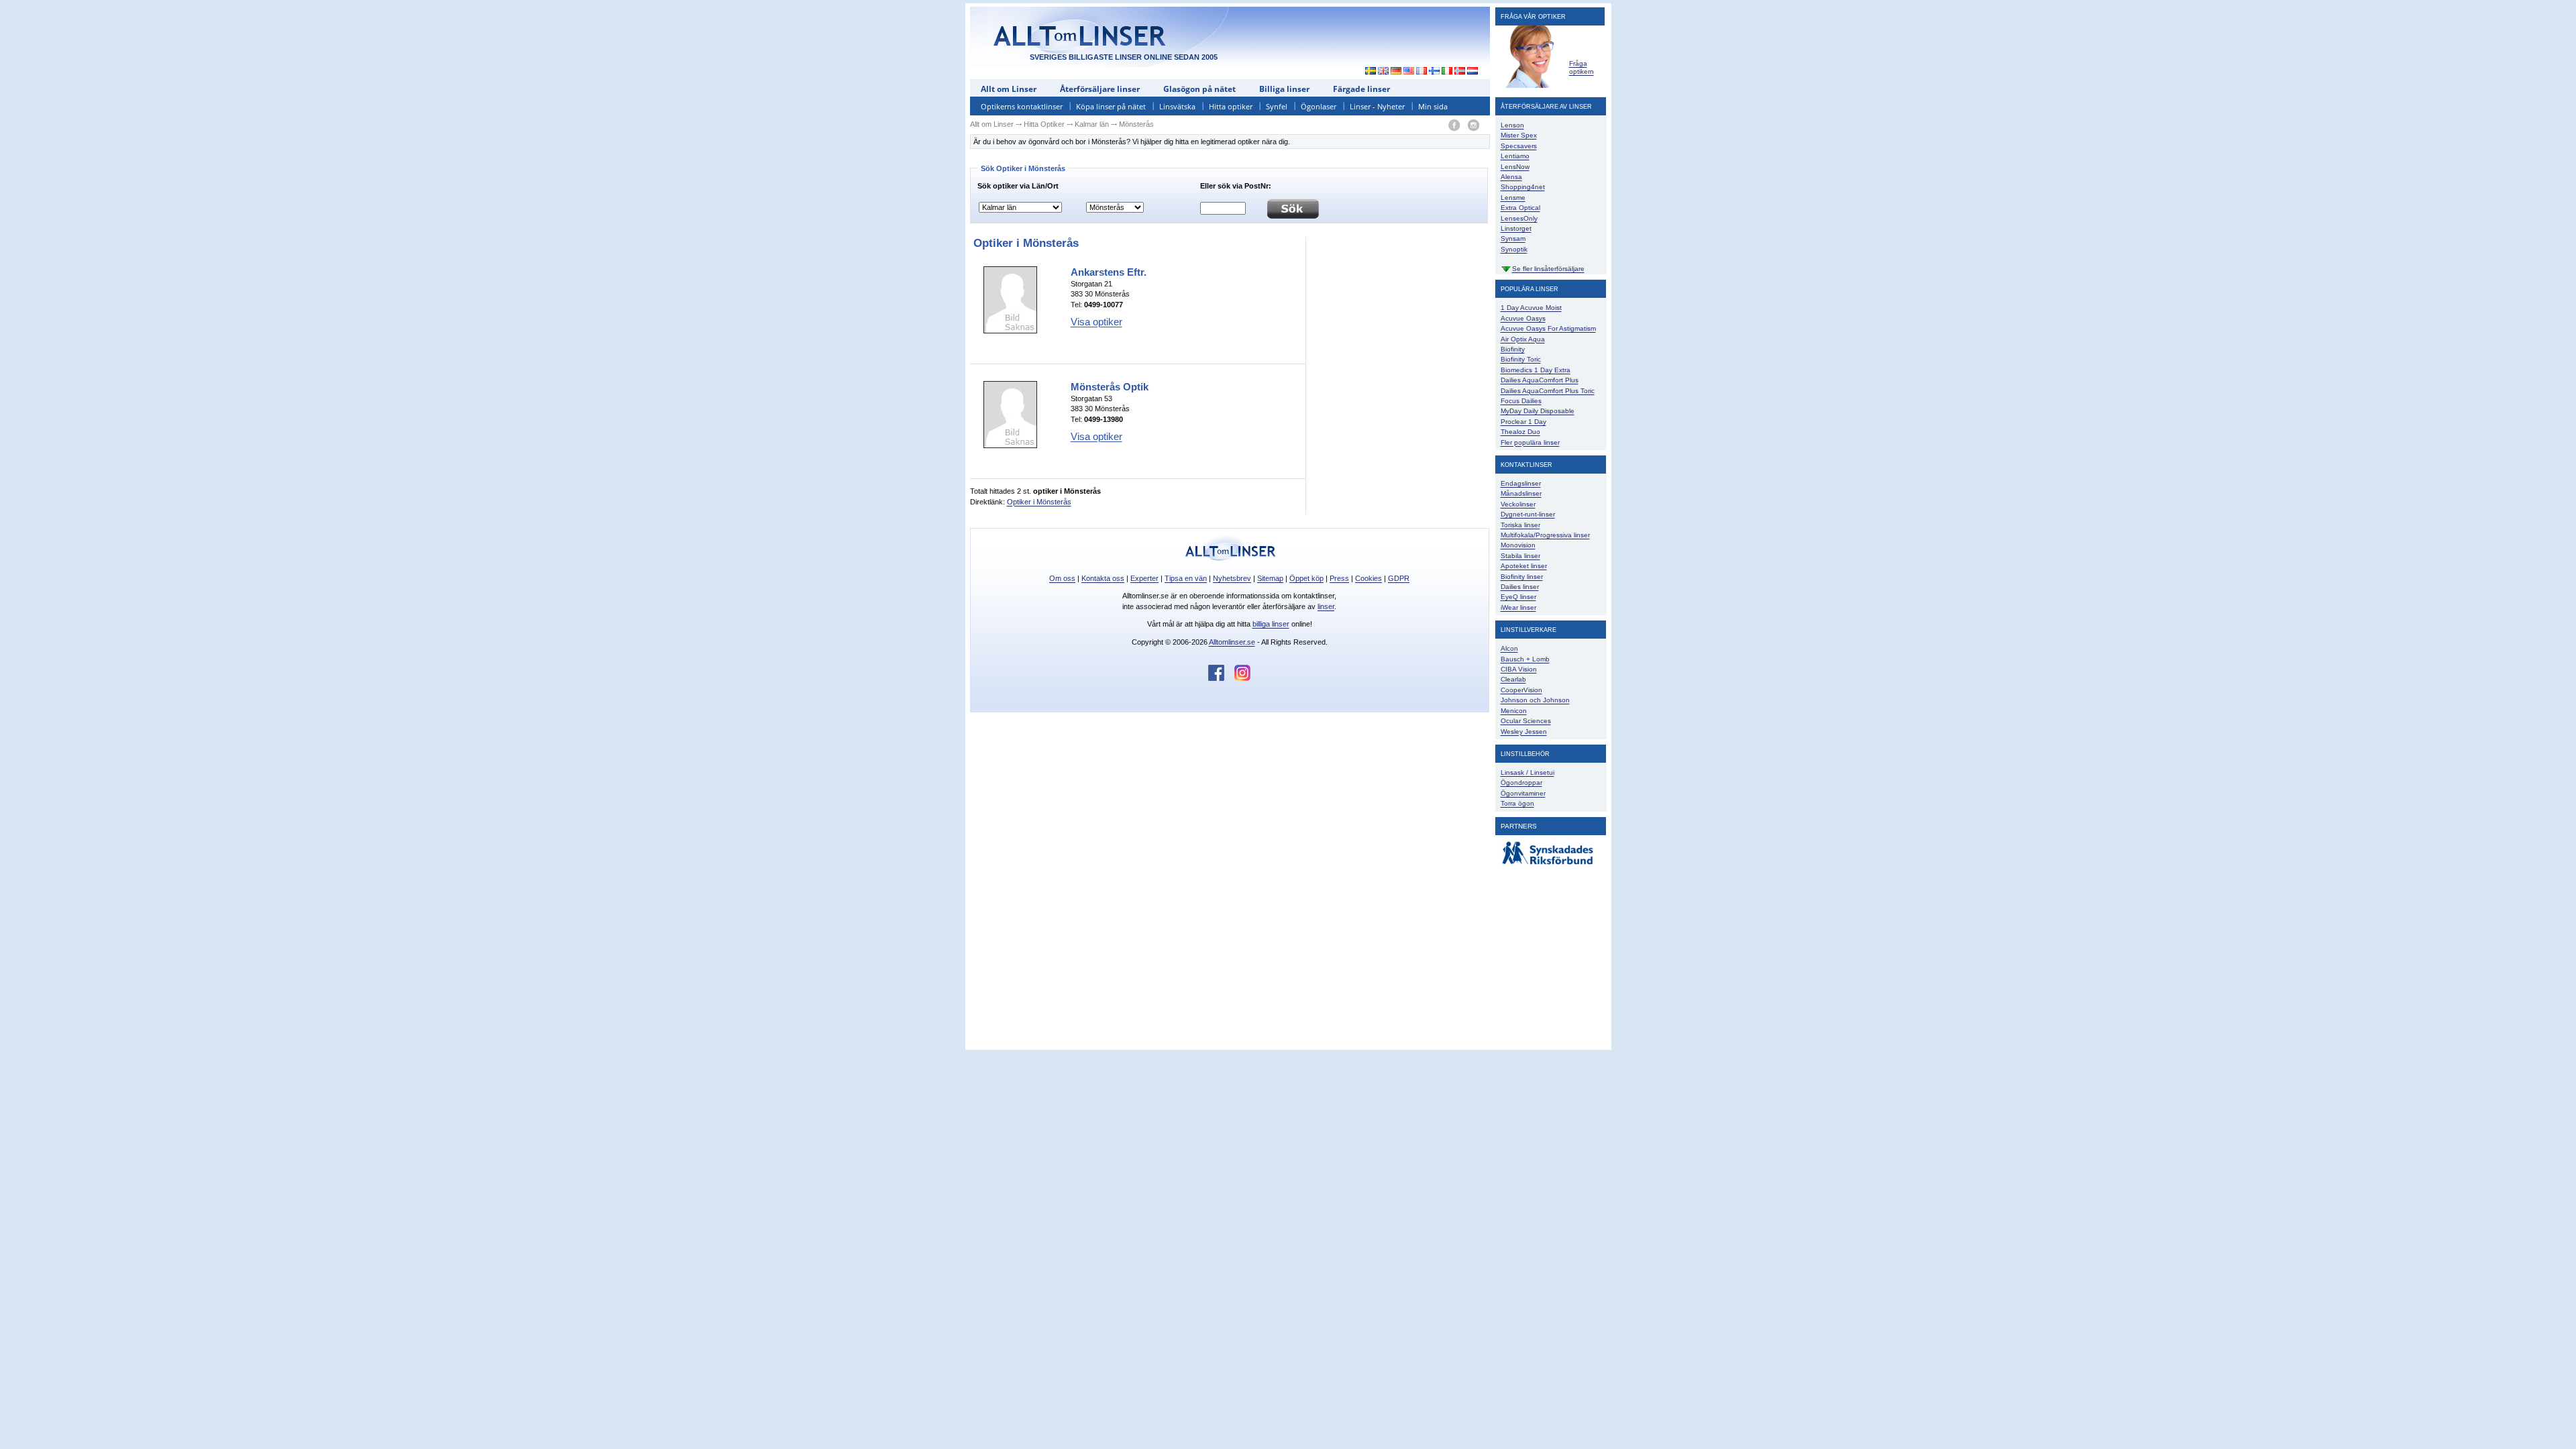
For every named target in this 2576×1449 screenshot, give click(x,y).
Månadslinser (1521, 493)
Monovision (1518, 545)
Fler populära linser (1530, 442)
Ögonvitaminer (1523, 793)
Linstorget (1516, 228)
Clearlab (1513, 679)
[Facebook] (1454, 126)
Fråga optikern (1581, 67)
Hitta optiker (1231, 106)
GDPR (1399, 578)
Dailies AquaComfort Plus (1540, 380)
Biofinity (1513, 349)
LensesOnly (1519, 218)
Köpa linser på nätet (1111, 106)
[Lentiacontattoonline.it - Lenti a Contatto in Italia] (1447, 72)
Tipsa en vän (1186, 578)
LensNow (1515, 167)
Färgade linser (1361, 89)
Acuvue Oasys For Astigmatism (1548, 328)
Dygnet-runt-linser (1528, 514)
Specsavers (1519, 146)
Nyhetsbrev (1232, 578)
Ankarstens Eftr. (1109, 272)
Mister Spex (1519, 135)
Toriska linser (1520, 525)
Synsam (1513, 238)
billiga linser (1271, 624)
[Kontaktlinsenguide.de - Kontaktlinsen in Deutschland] (1396, 72)
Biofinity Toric (1521, 359)
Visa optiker (1096, 322)
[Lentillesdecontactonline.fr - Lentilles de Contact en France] (1422, 72)
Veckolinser (1518, 504)
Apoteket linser (1524, 566)
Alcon (1509, 648)
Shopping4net (1523, 187)
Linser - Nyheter (1377, 106)
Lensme (1513, 198)
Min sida (1433, 106)
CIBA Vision (1519, 669)
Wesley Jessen (1524, 732)
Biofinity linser (1522, 577)
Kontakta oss (1103, 578)
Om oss (1062, 578)
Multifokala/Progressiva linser (1545, 535)
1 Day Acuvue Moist (1531, 308)
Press (1339, 578)
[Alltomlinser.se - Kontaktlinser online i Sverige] (1367, 72)
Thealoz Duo (1520, 432)
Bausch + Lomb (1525, 659)
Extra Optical (1520, 208)
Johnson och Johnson (1535, 700)
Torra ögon (1517, 803)
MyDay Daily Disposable (1538, 411)
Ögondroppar (1521, 783)
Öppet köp (1306, 578)
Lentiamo (1515, 156)
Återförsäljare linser (1100, 89)
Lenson (1512, 125)
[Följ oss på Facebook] (1221, 678)
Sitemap (1270, 578)
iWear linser (1518, 607)
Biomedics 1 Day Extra (1536, 370)
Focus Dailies (1521, 401)
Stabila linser (1520, 556)
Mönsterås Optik (1110, 387)
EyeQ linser (1518, 597)
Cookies (1368, 578)
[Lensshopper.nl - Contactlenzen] (1473, 72)
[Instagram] (1473, 126)
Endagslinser (1521, 483)
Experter (1144, 578)
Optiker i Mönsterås (1039, 502)
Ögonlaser (1319, 106)
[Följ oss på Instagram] (1242, 678)
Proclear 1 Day (1523, 422)
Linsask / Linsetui (1527, 772)
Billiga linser (1284, 89)
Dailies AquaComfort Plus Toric (1548, 391)
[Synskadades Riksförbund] (1548, 865)
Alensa (1511, 177)
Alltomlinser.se (1232, 642)
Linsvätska (1177, 106)
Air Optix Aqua (1523, 339)
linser (1326, 606)
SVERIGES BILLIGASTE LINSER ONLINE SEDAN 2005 (1124, 57)
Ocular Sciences (1526, 721)
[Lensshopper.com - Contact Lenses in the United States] (1409, 72)
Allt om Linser (1009, 89)
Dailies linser (1520, 587)
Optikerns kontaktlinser (1022, 106)
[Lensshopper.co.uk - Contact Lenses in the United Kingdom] (1384, 72)
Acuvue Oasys (1523, 318)
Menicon (1514, 711)
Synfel (1277, 106)
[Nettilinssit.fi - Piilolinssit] (1435, 72)
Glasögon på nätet (1199, 89)
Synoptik (1514, 249)
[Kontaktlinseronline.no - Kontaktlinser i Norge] (1460, 72)
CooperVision (1521, 690)
